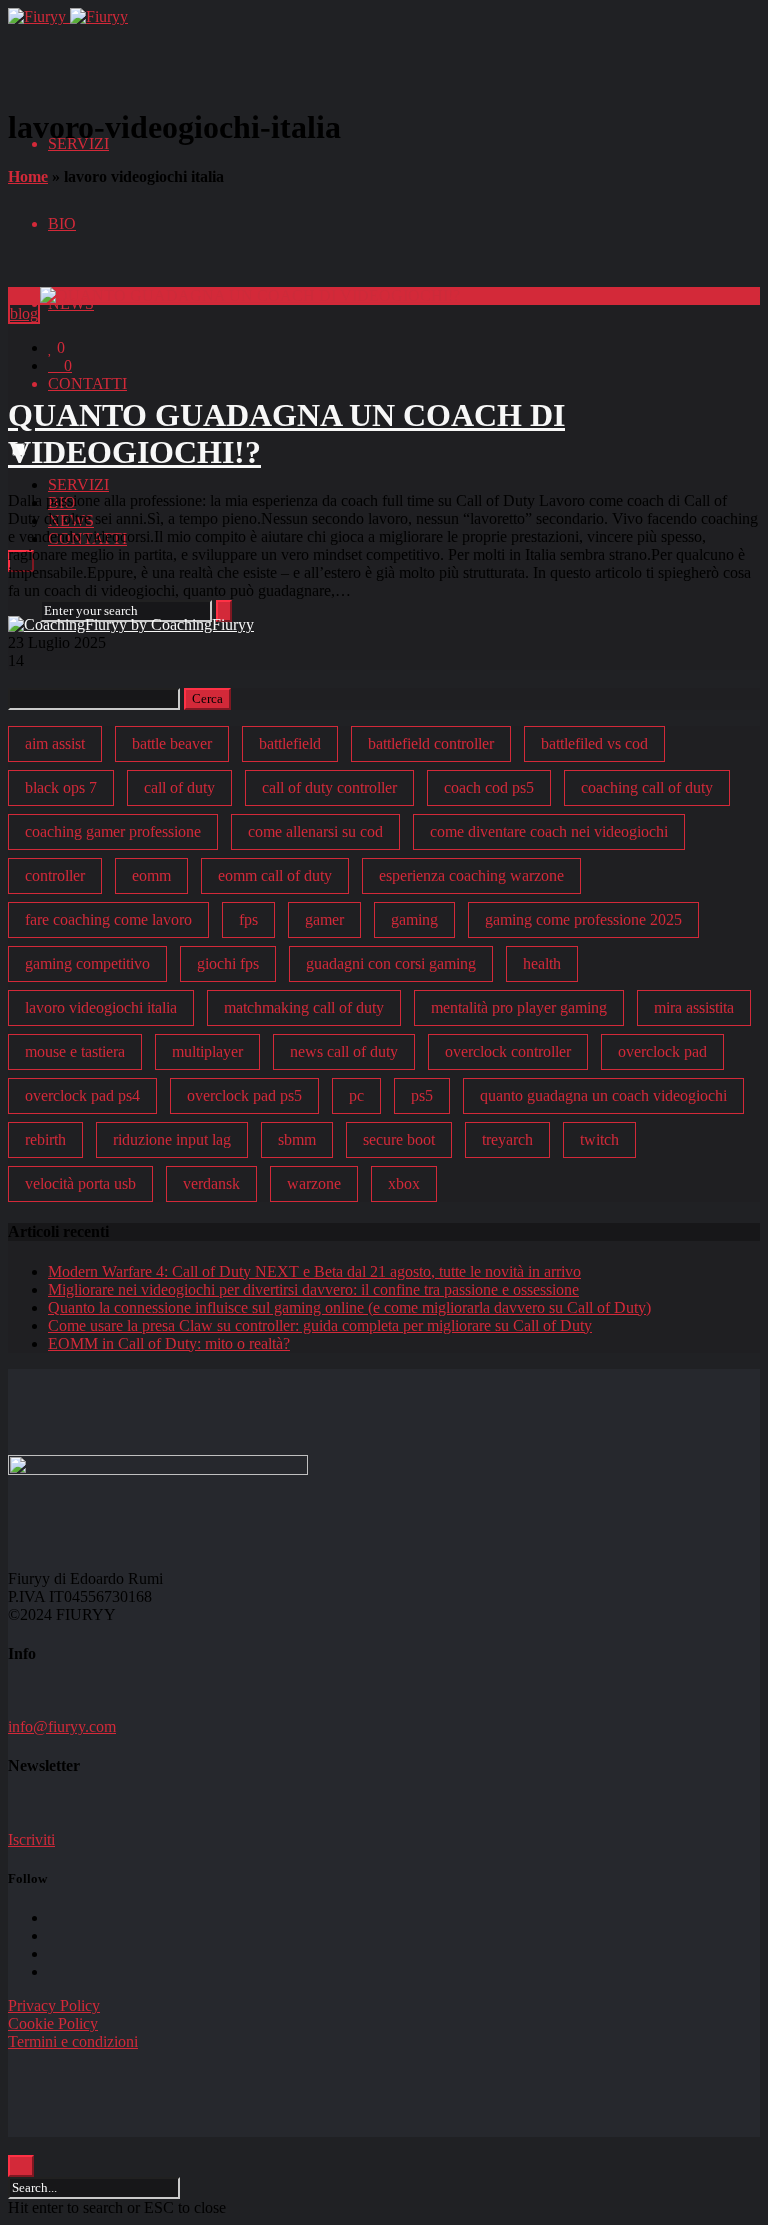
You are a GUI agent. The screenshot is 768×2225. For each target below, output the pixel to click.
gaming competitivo (87, 963)
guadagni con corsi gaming (391, 963)
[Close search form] (21, 2166)
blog (24, 313)
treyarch (507, 1139)
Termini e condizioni (73, 2041)
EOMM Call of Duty (275, 875)
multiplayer (207, 1051)
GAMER (324, 919)
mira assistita (694, 1007)
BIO (62, 223)
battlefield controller (431, 743)
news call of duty (344, 1051)
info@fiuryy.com (62, 1726)
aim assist (55, 743)
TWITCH (599, 1139)
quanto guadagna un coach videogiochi (603, 1095)
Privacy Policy (54, 2005)
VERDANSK (211, 1183)
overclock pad (662, 1051)
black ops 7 (61, 787)
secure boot (399, 1139)
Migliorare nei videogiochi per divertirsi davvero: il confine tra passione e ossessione (313, 1289)
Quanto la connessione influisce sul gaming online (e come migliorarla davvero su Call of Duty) (349, 1307)
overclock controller (508, 1051)
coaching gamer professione (113, 831)
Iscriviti (31, 1839)
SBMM (297, 1139)
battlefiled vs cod (594, 743)
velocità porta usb (80, 1183)
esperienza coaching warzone (471, 875)
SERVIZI (78, 484)
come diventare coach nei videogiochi (549, 831)
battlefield (290, 743)
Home (28, 176)
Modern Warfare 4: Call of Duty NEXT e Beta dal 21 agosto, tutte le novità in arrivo (314, 1271)
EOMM (151, 875)
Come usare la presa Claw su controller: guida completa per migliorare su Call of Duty (320, 1325)
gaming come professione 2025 (583, 919)
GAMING (414, 919)
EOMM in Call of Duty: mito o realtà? (169, 1343)
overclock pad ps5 (244, 1095)
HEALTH (542, 963)
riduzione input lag (172, 1139)
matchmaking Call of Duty (304, 1007)
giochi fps (228, 963)
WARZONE (314, 1183)
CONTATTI (87, 383)
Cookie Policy (53, 2023)
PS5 (422, 1095)
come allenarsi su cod (315, 831)
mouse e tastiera (75, 1051)
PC (356, 1095)
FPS (248, 919)
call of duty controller (329, 787)
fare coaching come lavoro (108, 919)
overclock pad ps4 (82, 1095)
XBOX (404, 1183)
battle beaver (172, 743)
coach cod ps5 (489, 787)
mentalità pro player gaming (519, 1007)
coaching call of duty (647, 787)
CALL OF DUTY (179, 787)
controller (55, 875)
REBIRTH (45, 1139)
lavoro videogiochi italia (101, 1007)
